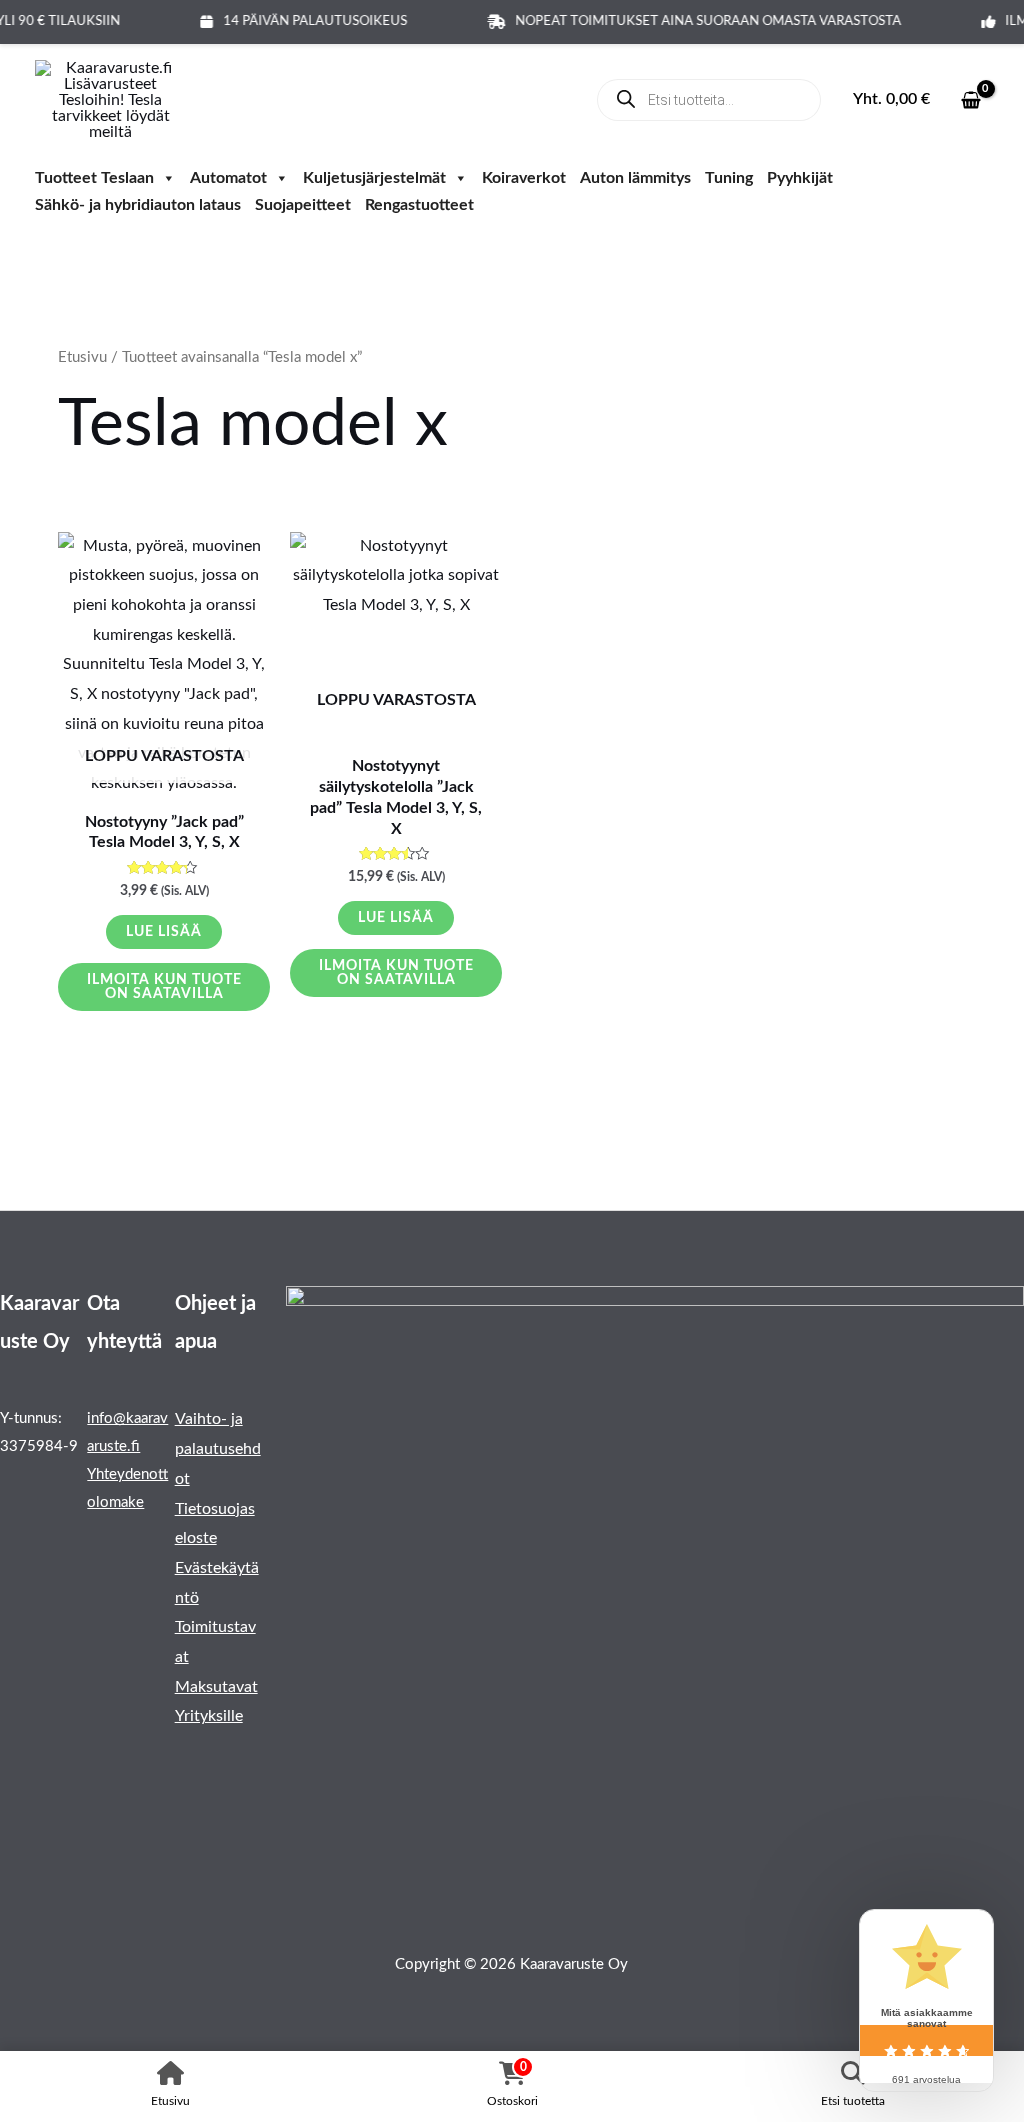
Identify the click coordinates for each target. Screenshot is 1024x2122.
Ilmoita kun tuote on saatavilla (164, 987)
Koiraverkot (524, 179)
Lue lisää (164, 932)
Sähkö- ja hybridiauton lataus (138, 206)
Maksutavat (216, 1687)
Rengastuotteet (419, 206)
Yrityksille (209, 1716)
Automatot (228, 179)
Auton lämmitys (635, 179)
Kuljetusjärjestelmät (374, 179)
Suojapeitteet (303, 206)
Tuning (729, 179)
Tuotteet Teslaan (94, 179)
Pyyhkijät (800, 179)
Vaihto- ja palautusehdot (218, 1448)
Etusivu (82, 357)
